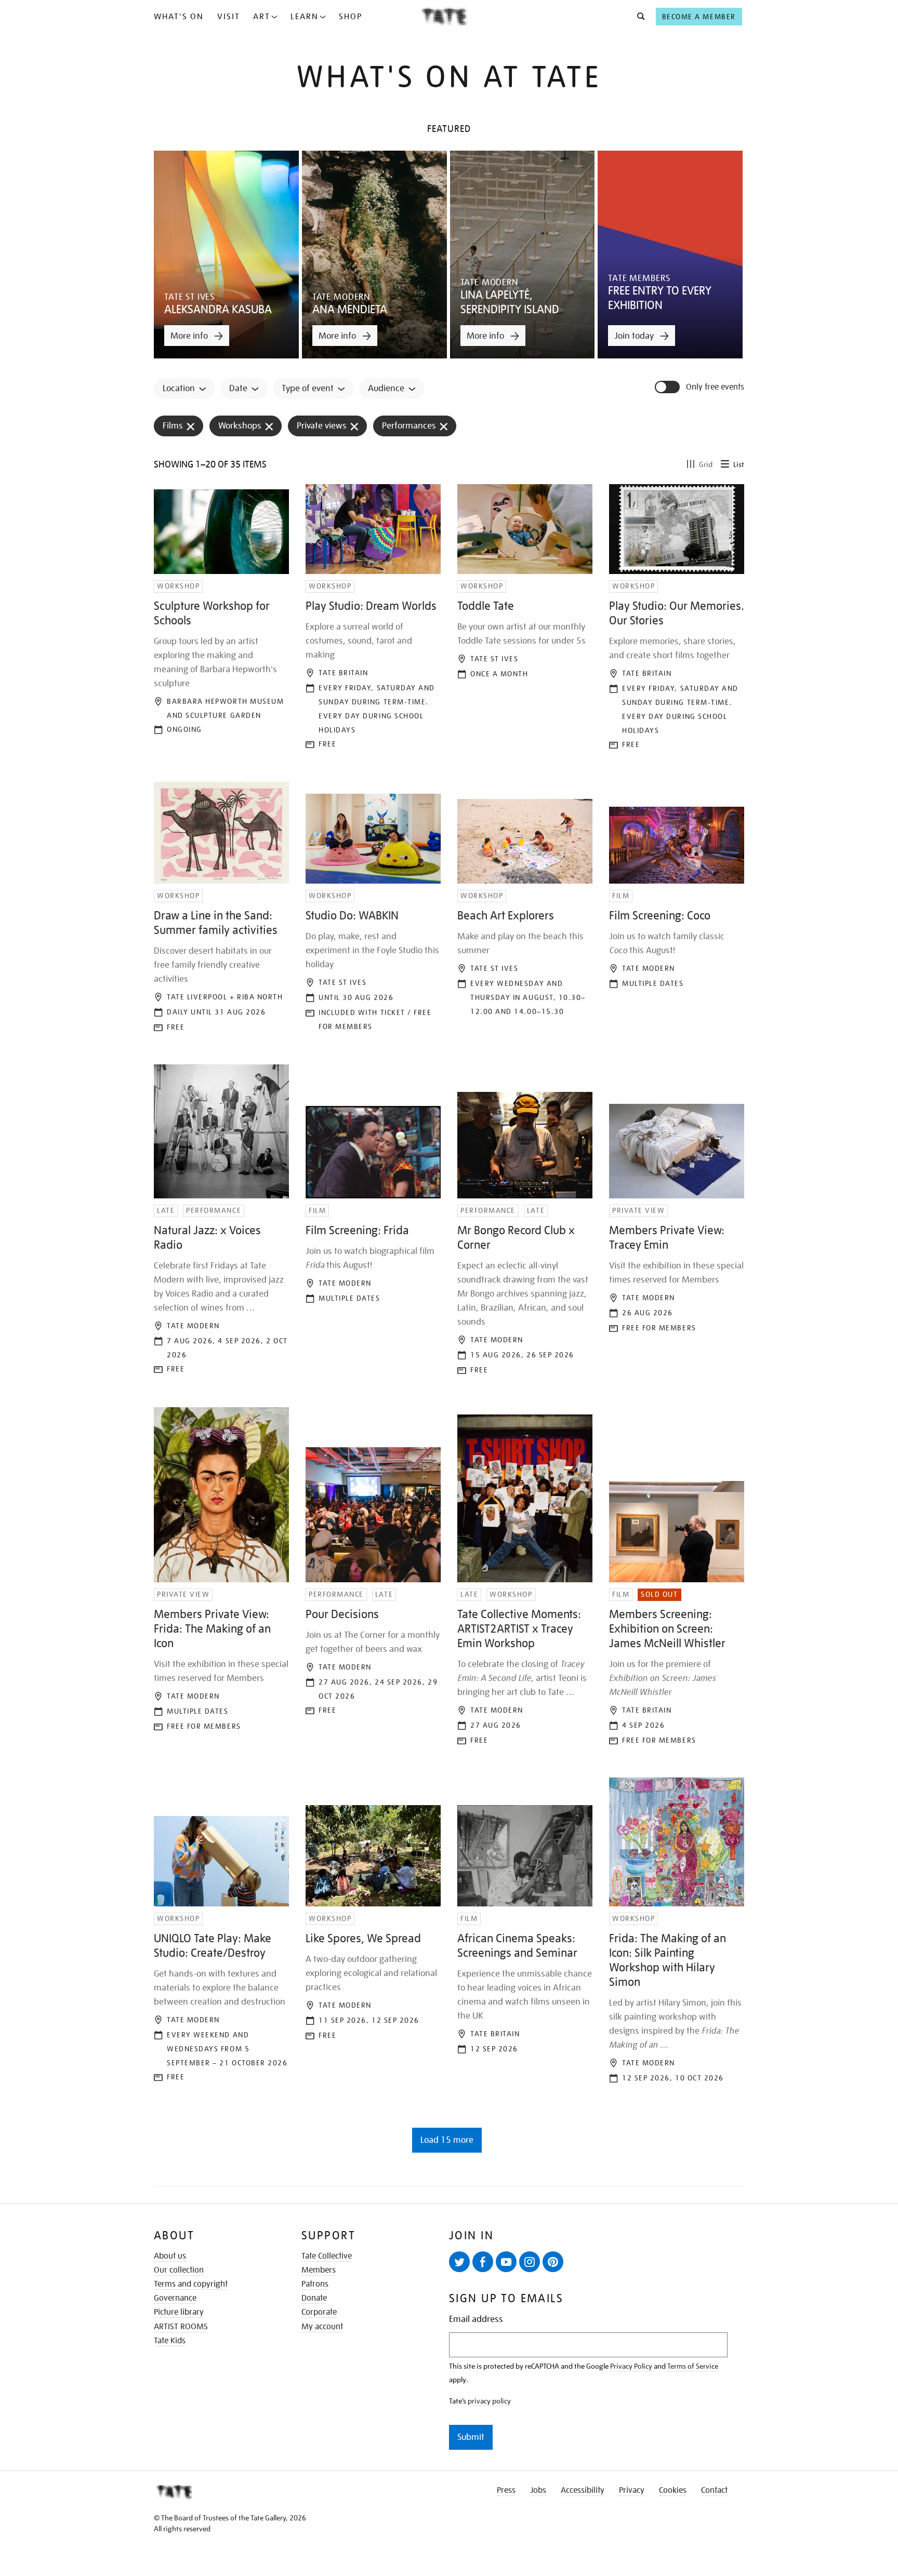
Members (319, 2270)
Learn (305, 17)
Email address (476, 2319)
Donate (314, 2298)
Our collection (179, 2270)
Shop (351, 17)
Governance (175, 2298)
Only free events (715, 387)
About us (170, 2256)
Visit (229, 17)
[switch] (668, 387)
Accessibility (583, 2490)
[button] (638, 17)
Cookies (673, 2490)
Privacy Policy (631, 2366)
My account (322, 2327)
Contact (714, 2490)
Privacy (632, 2490)
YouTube (506, 2262)
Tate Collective (327, 2256)
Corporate (319, 2312)
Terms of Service (693, 2366)
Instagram (530, 2262)
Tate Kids (170, 2341)
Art (262, 17)
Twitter (459, 2262)
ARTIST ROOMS (181, 2327)
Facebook (483, 2262)
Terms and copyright (191, 2284)
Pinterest (553, 2262)
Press (506, 2490)
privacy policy (489, 2401)
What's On (179, 17)
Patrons (315, 2284)
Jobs (538, 2490)
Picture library (179, 2312)
